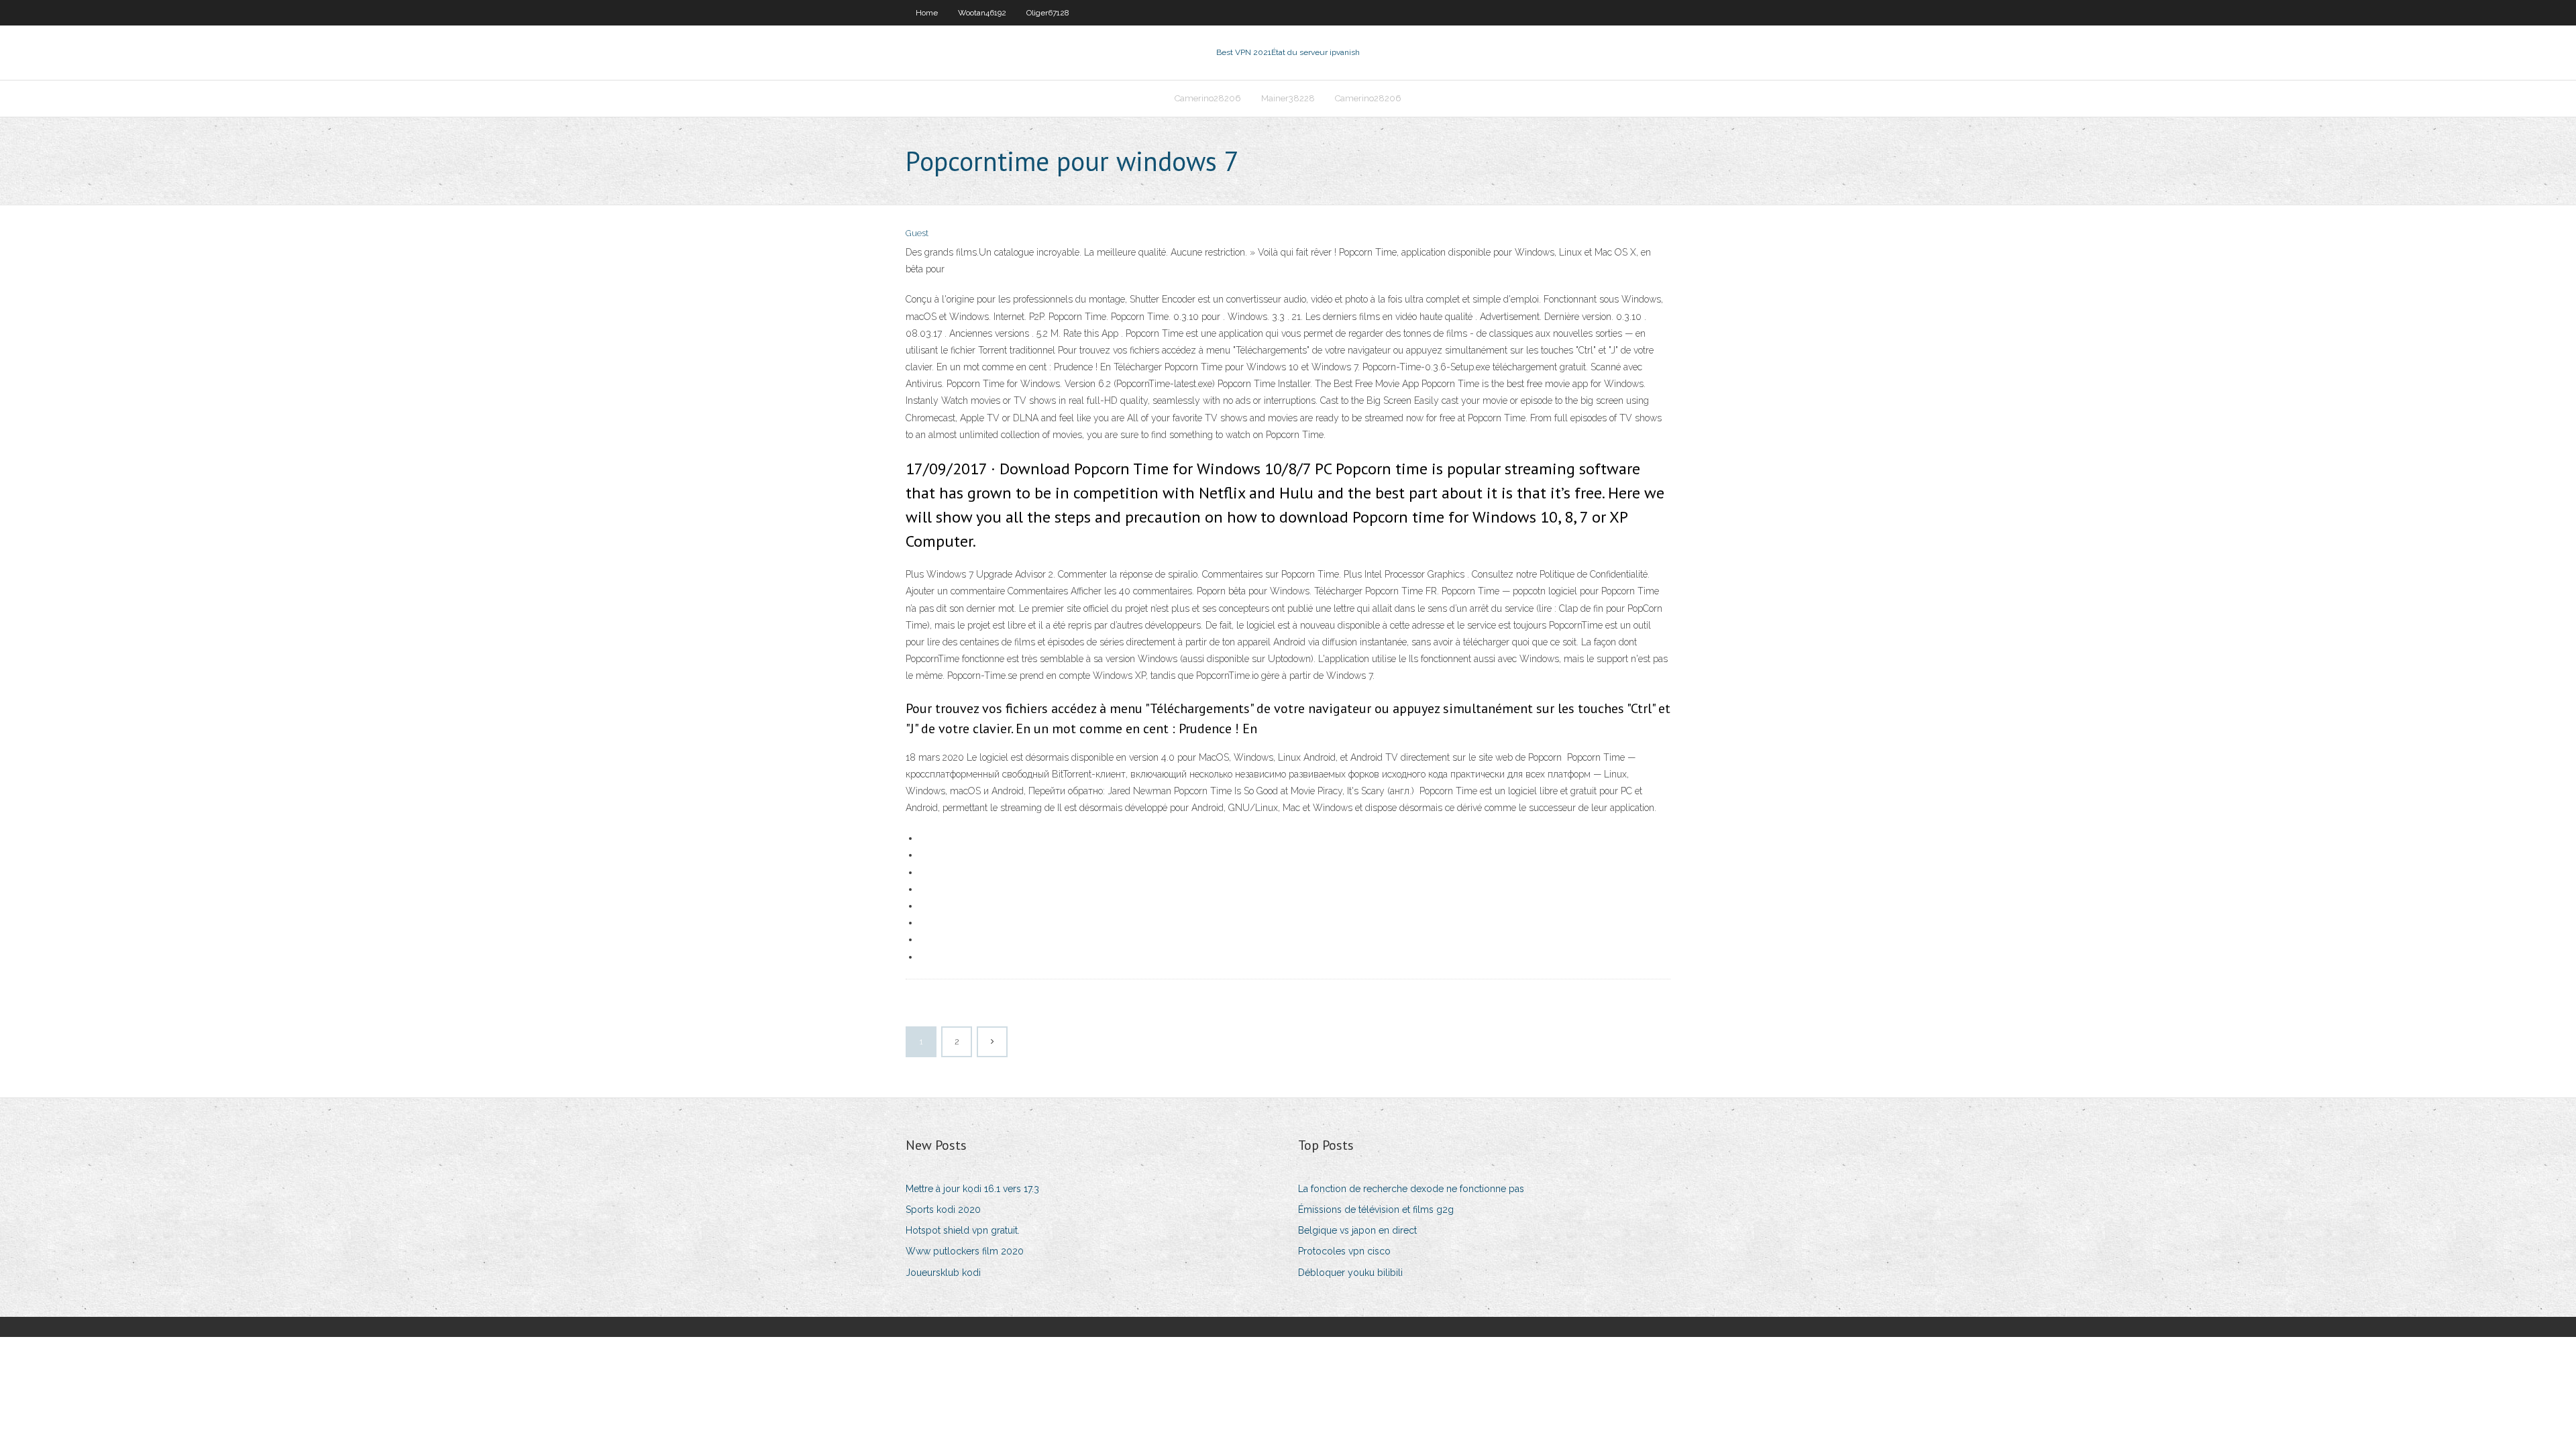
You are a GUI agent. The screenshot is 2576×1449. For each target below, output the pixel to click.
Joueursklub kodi (943, 1273)
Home (927, 13)
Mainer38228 (1288, 98)
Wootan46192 (982, 13)
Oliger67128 (1048, 13)
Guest (917, 233)
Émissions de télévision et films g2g (1376, 1210)
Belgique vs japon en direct (1357, 1230)
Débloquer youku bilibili (1350, 1273)
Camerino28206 (1208, 98)
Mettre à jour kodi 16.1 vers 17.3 (972, 1189)
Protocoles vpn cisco (1344, 1251)
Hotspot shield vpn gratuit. (963, 1230)
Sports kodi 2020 (943, 1210)
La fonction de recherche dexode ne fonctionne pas (1411, 1189)
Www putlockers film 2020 (965, 1251)
